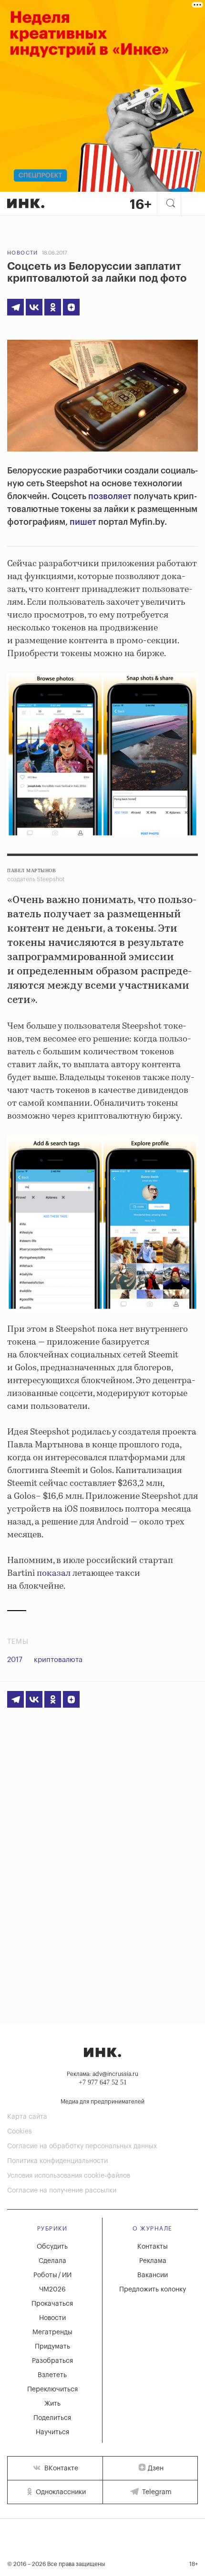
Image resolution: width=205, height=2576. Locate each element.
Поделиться (52, 2418)
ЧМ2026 (52, 2290)
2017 (15, 1660)
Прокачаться (52, 2304)
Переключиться (52, 2389)
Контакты (153, 2247)
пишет (83, 522)
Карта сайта (27, 2117)
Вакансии (153, 2275)
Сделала (52, 2261)
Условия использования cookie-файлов (69, 2176)
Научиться (52, 2432)
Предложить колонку (153, 2290)
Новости (23, 253)
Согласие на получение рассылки (62, 2191)
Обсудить (52, 2247)
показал (54, 1573)
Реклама (153, 2261)
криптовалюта (58, 1660)
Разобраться (52, 2361)
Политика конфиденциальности (57, 2161)
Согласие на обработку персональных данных (82, 2146)
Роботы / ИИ (52, 2275)
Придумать (52, 2347)
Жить (52, 2404)
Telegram (156, 2492)
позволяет (110, 496)
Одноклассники (60, 2492)
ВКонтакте (60, 2468)
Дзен (156, 2468)
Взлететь (52, 2375)
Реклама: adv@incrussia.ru (102, 2074)
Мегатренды (52, 2332)
